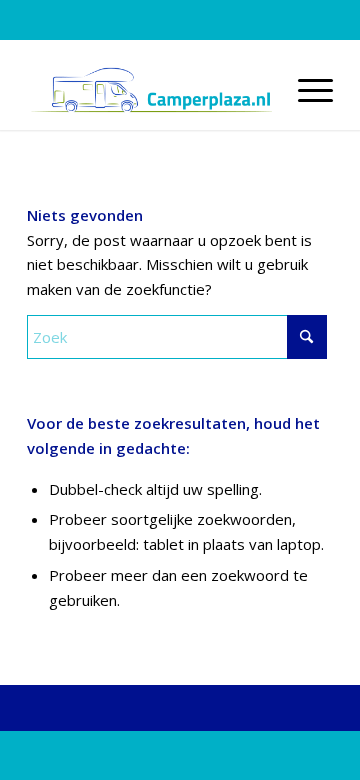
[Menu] (305, 90)
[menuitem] (305, 90)
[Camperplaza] (149, 90)
